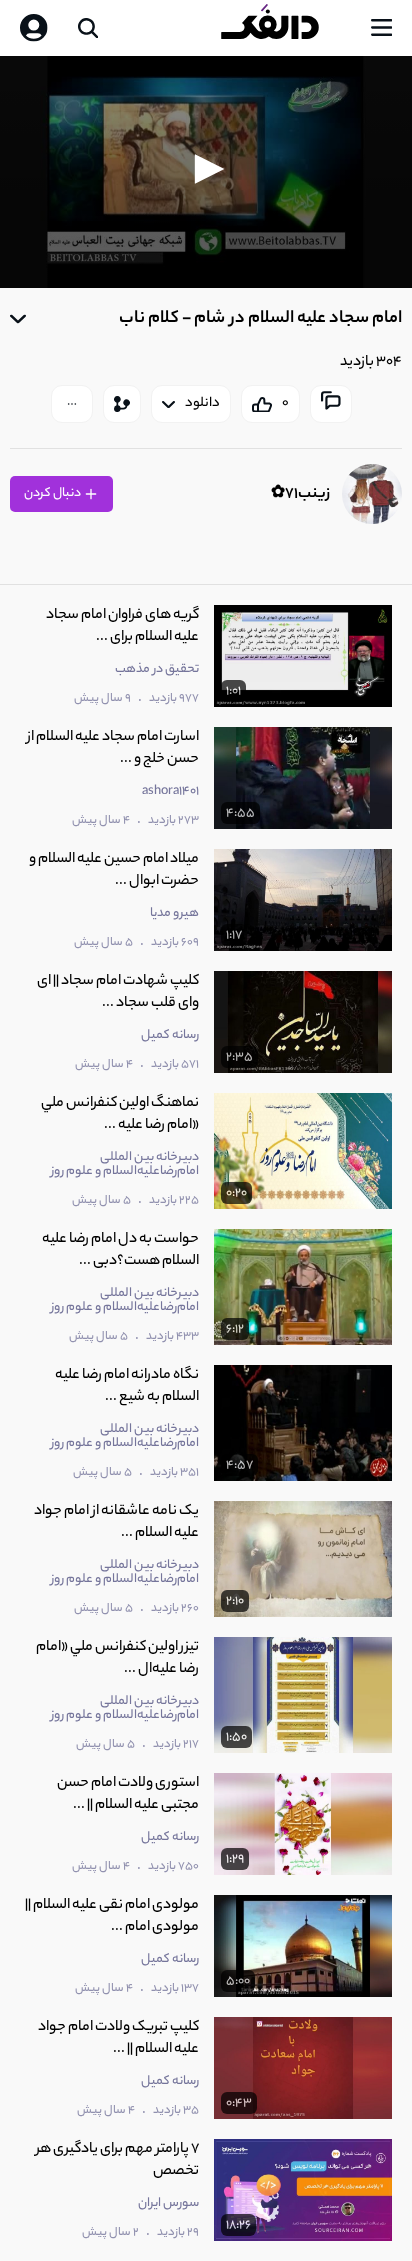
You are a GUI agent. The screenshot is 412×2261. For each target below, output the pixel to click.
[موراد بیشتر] (72, 404)
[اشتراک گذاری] (122, 404)
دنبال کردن (53, 493)
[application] (206, 172)
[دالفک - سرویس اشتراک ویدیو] (286, 28)
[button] (206, 169)
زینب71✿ (300, 494)
